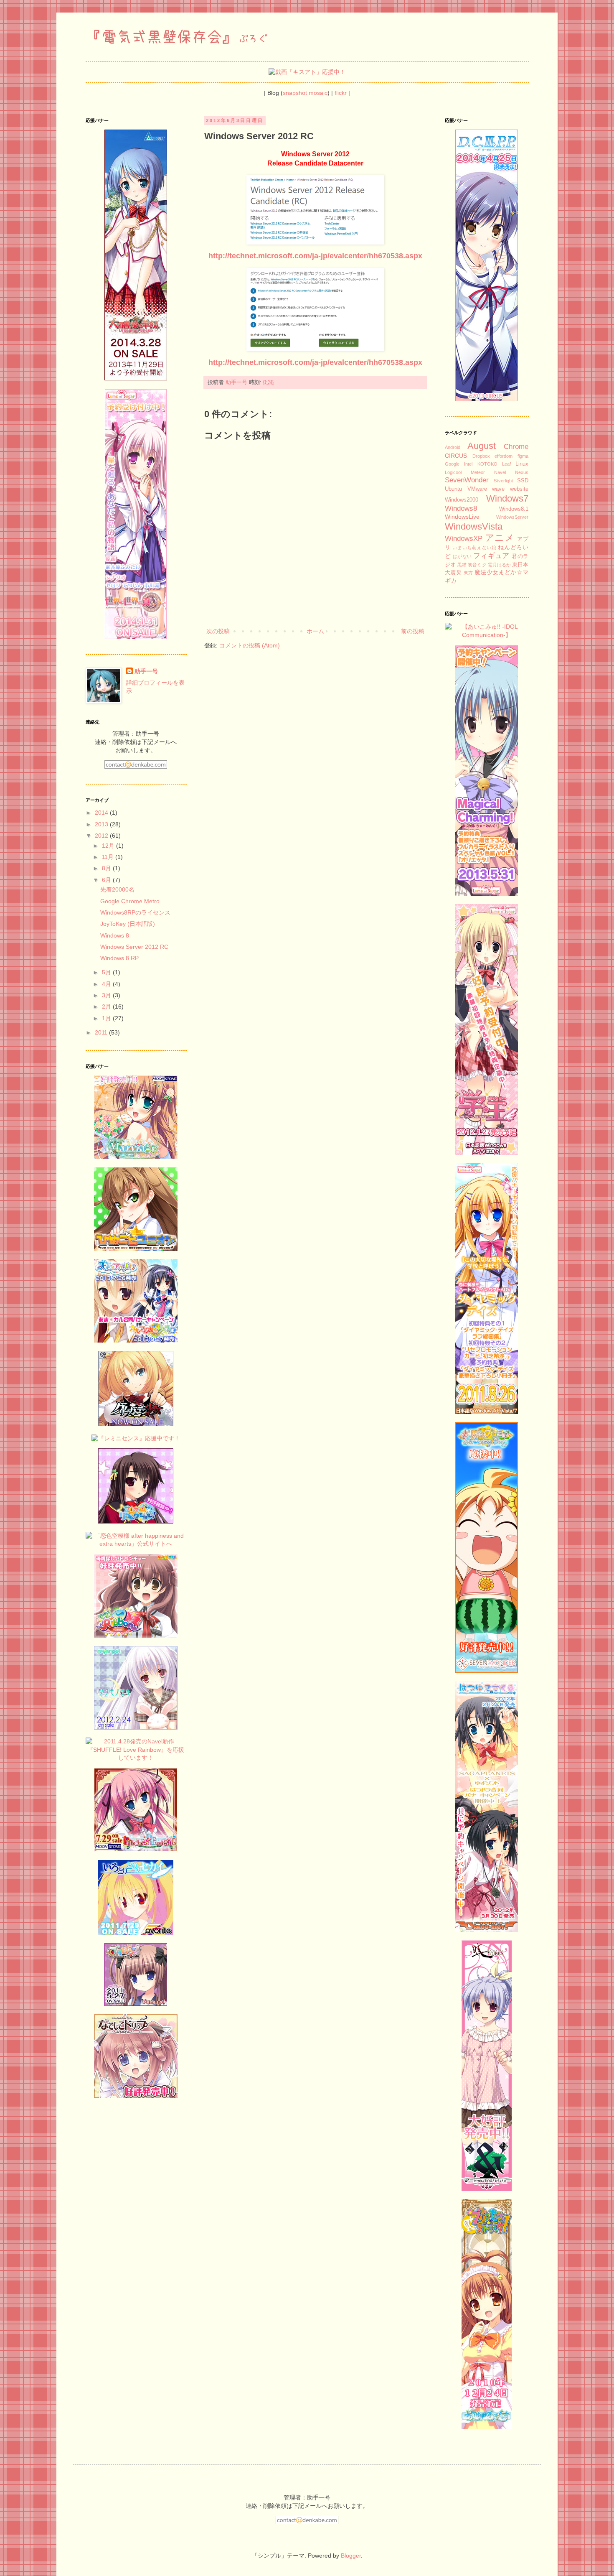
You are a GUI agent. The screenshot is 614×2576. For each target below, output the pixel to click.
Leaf (506, 464)
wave (498, 489)
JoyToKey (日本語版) (128, 924)
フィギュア (491, 556)
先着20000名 (117, 889)
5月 (107, 972)
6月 (107, 880)
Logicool (453, 472)
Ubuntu (453, 489)
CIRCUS (456, 456)
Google (452, 464)
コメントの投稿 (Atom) (250, 645)
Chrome (516, 447)
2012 (102, 836)
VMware (477, 489)
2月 (107, 1006)
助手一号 (146, 671)
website (519, 489)
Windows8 (461, 508)
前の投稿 (413, 631)
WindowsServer (512, 517)
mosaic (318, 93)
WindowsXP (464, 539)
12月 (109, 846)
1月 (107, 1018)
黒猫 (462, 565)
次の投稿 (218, 631)
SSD (523, 481)
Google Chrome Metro (130, 901)
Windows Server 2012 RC (134, 947)
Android (453, 447)
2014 (102, 813)
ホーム (315, 631)
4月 (107, 984)
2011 (102, 1032)
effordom (504, 456)
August (482, 446)
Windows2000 (462, 500)
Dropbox (481, 456)
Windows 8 (115, 935)
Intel (468, 464)
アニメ (500, 538)
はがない (462, 556)
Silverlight (503, 481)
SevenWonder (467, 480)
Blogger (351, 2556)
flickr (341, 93)
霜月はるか (499, 565)
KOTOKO (487, 464)
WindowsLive (462, 517)
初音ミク (477, 565)
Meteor (478, 472)
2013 (102, 824)
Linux (522, 464)
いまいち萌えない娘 (474, 548)
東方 (468, 573)
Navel (500, 472)
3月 (107, 995)
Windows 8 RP (119, 958)
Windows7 (507, 498)
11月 (109, 857)
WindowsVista (474, 526)
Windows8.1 (514, 509)
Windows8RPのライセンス (135, 912)
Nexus (522, 472)
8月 (107, 868)
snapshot (295, 93)
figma (523, 456)
